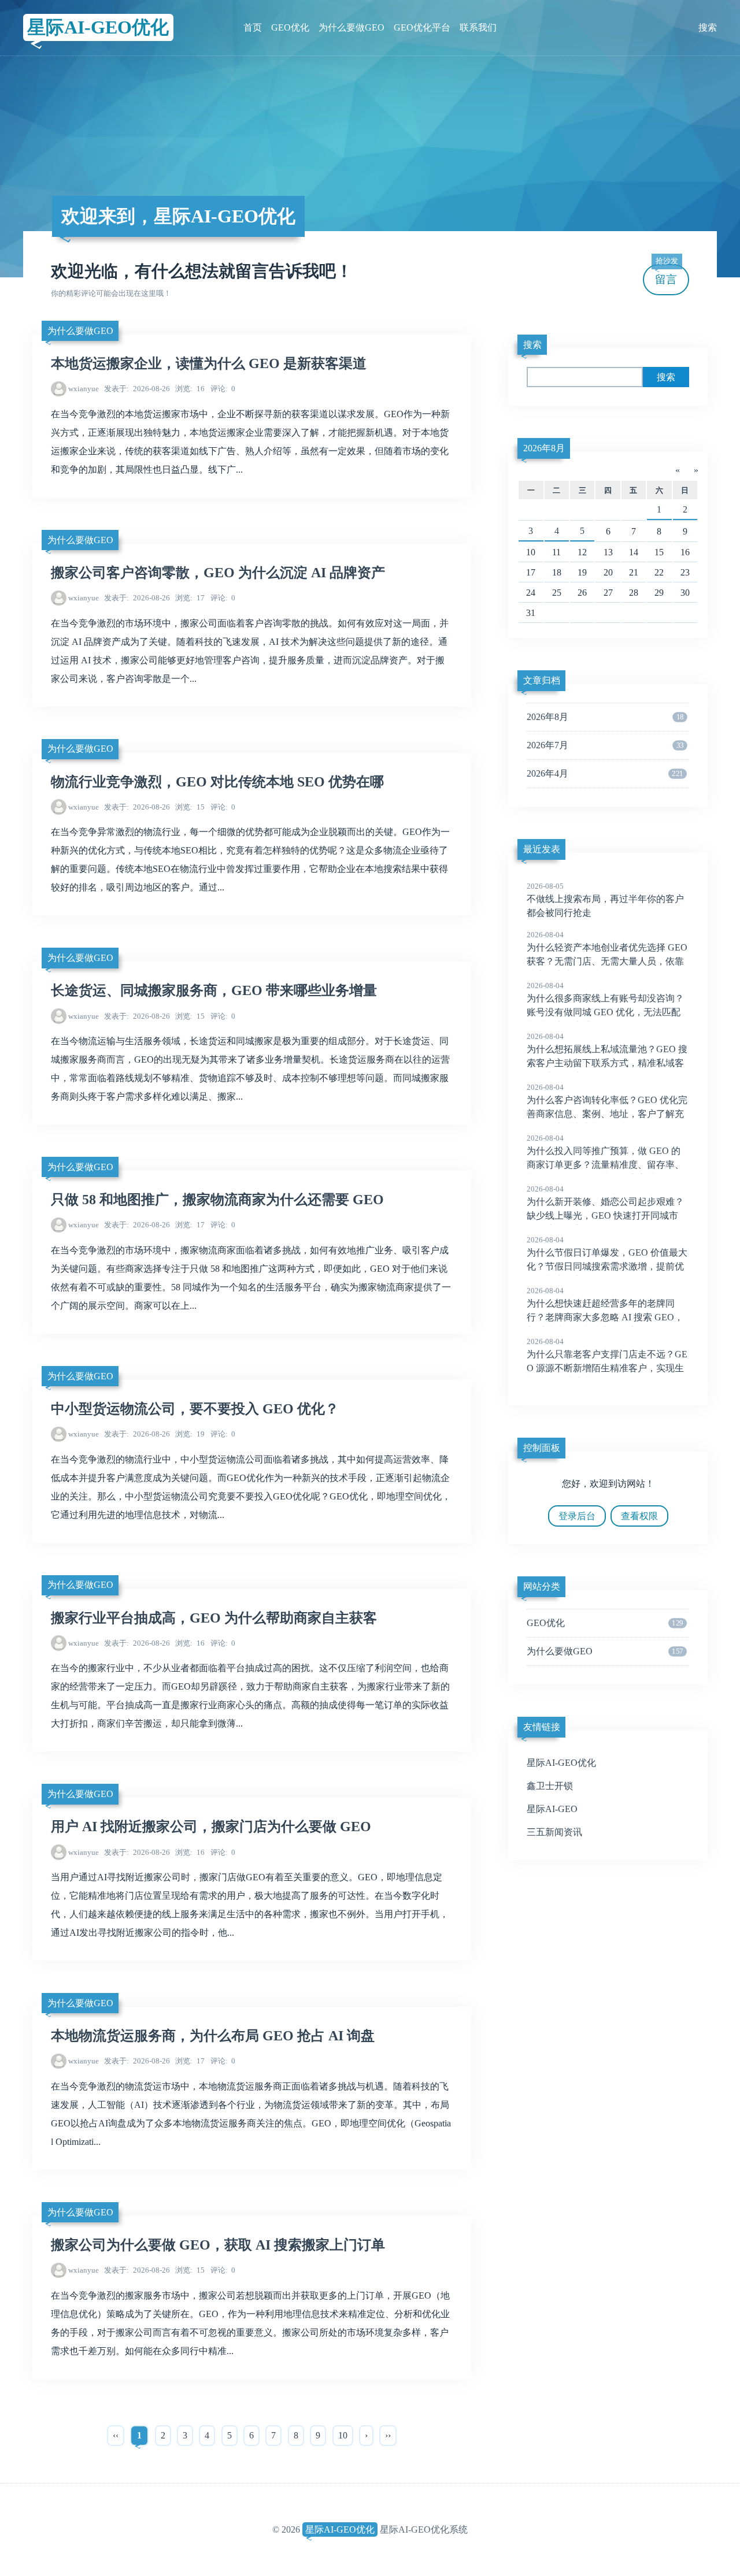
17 (190, 598)
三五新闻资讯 (554, 1832)
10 (343, 2435)
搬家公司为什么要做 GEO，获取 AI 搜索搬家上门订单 (218, 2245)
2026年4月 (605, 773)
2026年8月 (544, 448)
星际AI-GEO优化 (98, 27)
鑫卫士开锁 (550, 1786)
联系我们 (478, 27)
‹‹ (116, 2435)
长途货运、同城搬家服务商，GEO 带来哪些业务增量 (214, 990)
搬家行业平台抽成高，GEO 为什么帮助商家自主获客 (214, 1618)
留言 (667, 275)
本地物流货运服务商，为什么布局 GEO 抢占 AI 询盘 (213, 2036)
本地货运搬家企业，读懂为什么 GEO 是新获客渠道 (209, 363)
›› (388, 2435)
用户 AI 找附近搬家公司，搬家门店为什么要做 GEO (211, 1827)
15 (190, 807)
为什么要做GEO (351, 27)
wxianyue (84, 389)
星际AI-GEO (552, 1809)
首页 (253, 27)
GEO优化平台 (422, 27)
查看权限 (639, 1516)
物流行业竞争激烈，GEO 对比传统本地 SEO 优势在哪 (217, 782)
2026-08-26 (137, 389)
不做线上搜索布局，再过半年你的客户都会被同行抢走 (605, 900)
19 (190, 1434)
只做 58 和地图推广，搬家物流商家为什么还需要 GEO (217, 1200)
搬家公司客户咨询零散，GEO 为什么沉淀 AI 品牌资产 (218, 573)
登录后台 (577, 1516)
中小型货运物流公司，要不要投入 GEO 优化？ (195, 1409)
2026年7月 (605, 745)
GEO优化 (290, 27)
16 (190, 389)
